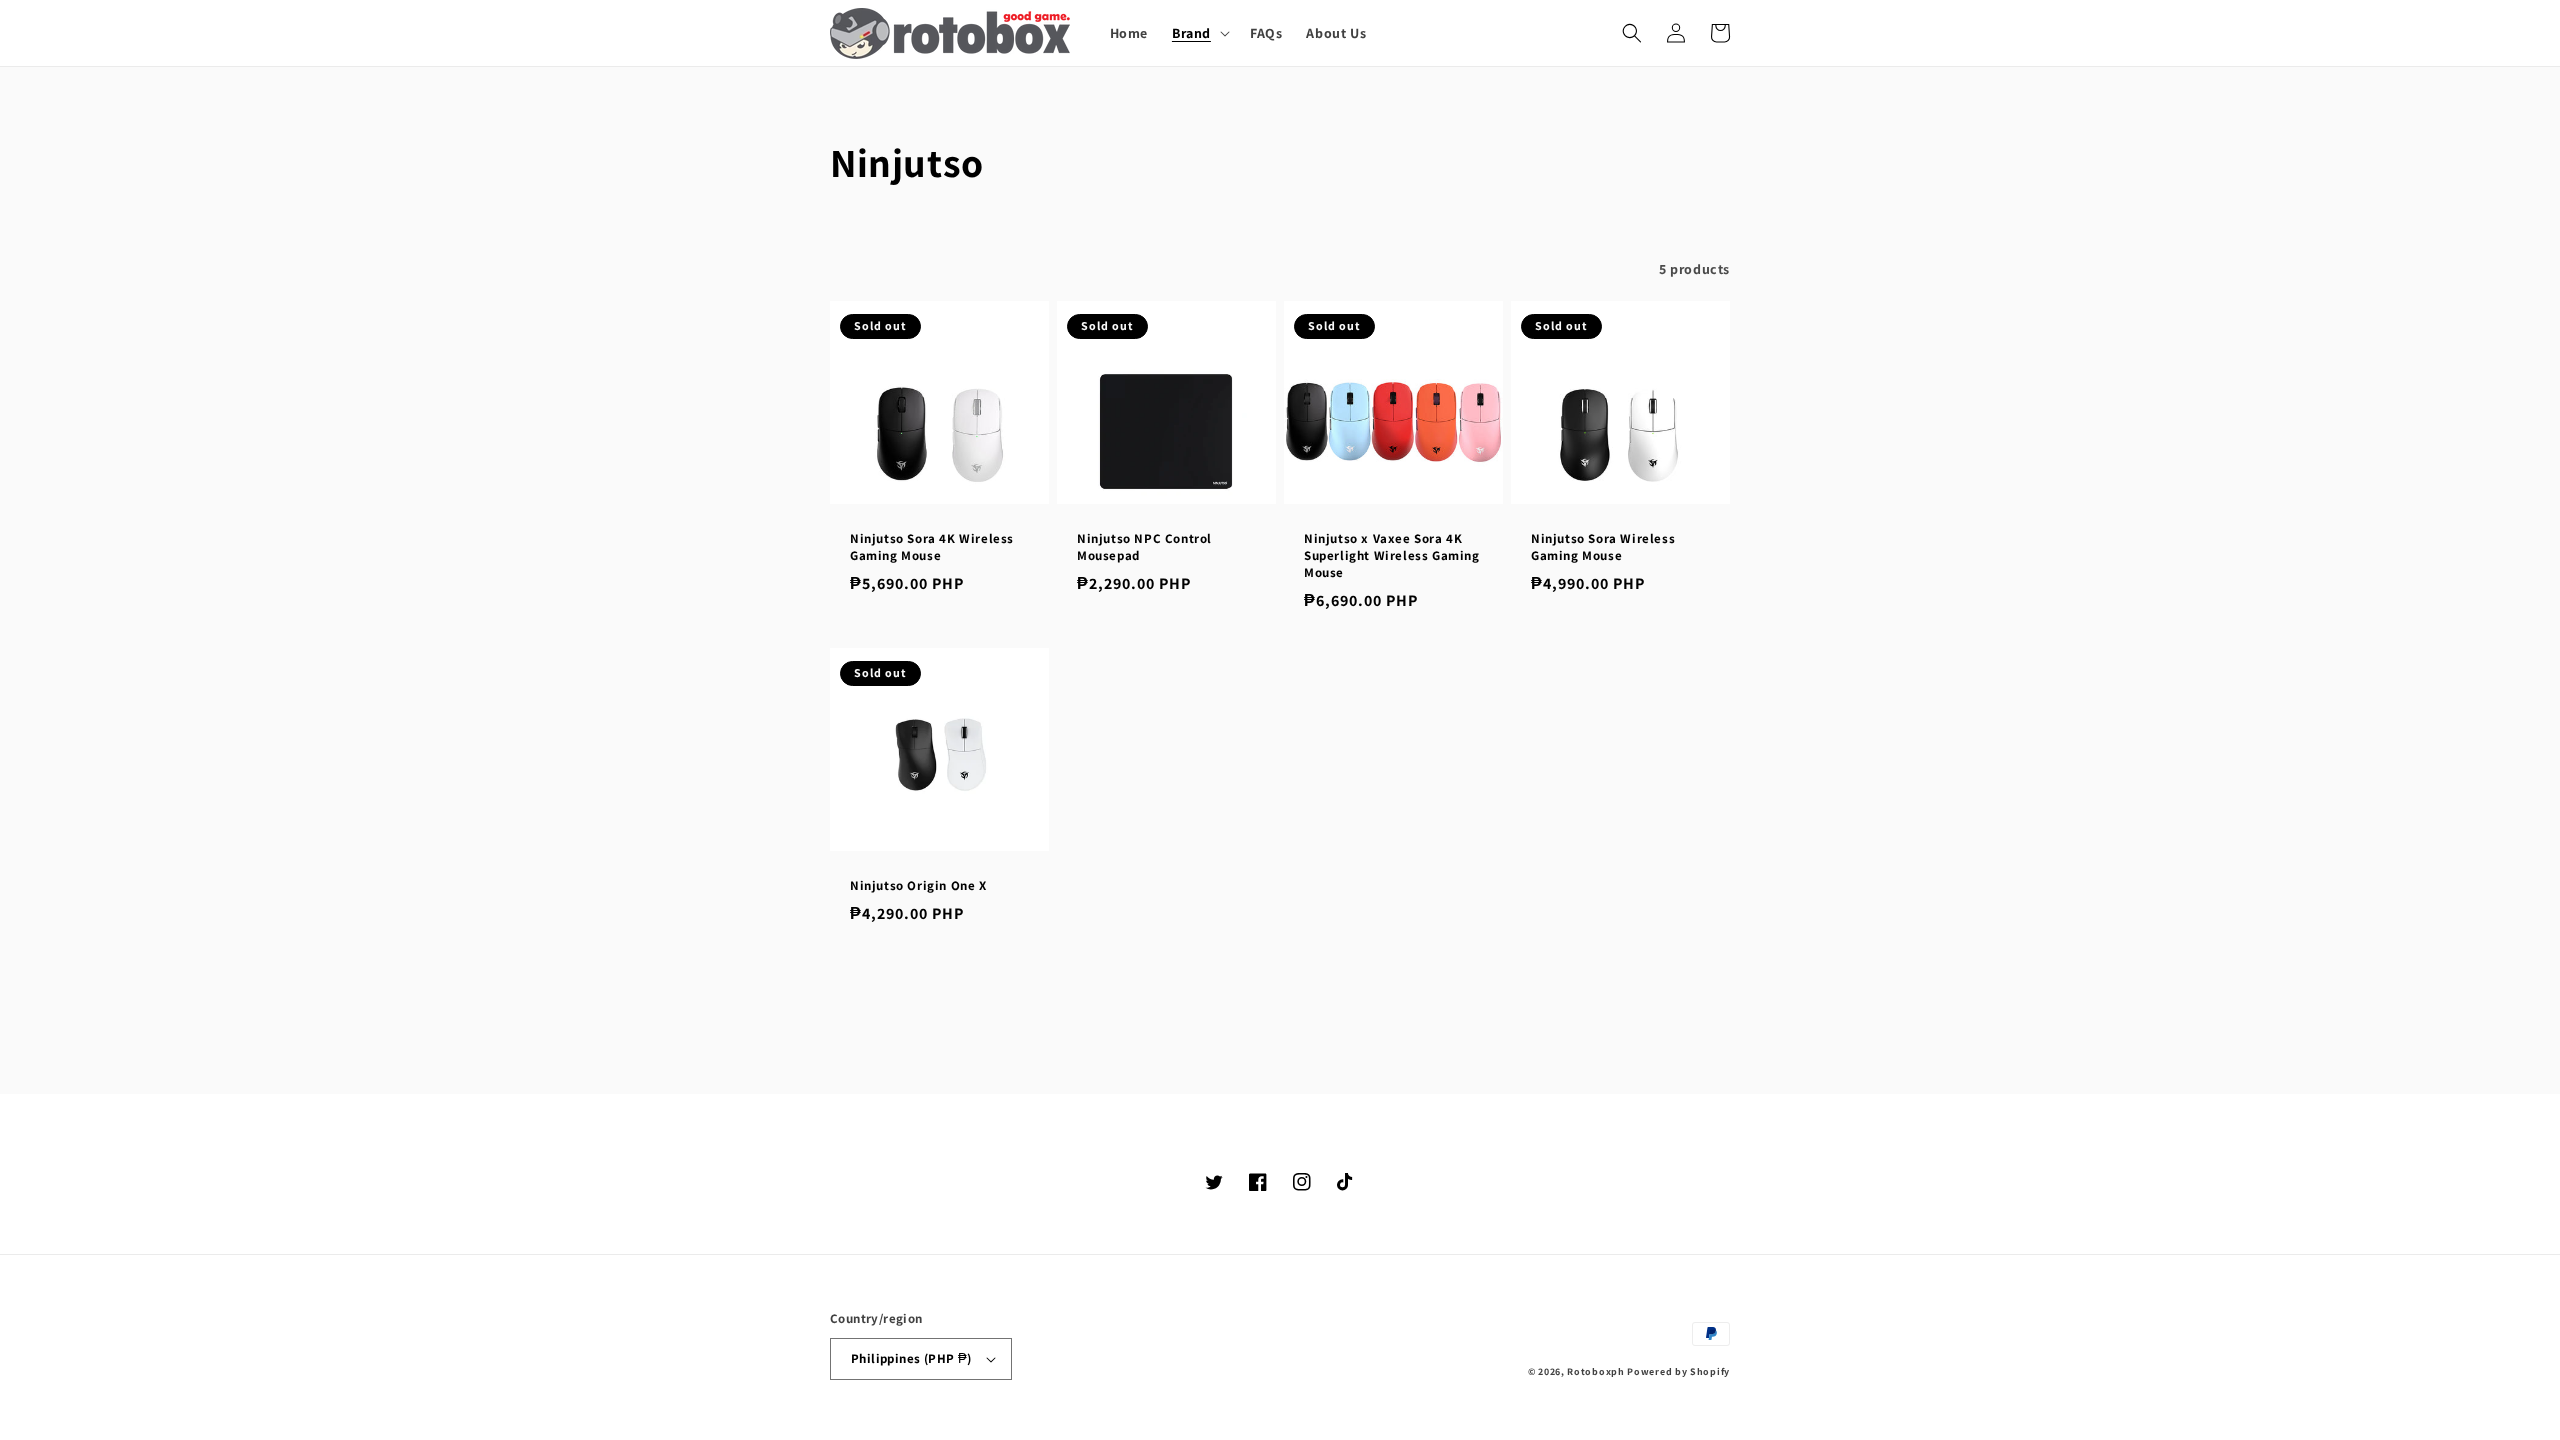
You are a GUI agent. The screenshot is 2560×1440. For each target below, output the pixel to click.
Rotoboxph (1595, 1371)
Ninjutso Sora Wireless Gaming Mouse (1603, 547)
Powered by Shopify (1678, 1371)
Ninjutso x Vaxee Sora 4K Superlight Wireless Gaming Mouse (1392, 556)
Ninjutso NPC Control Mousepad (1144, 547)
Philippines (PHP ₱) (911, 1358)
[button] (1199, 33)
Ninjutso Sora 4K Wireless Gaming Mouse (932, 547)
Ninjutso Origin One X (918, 886)
